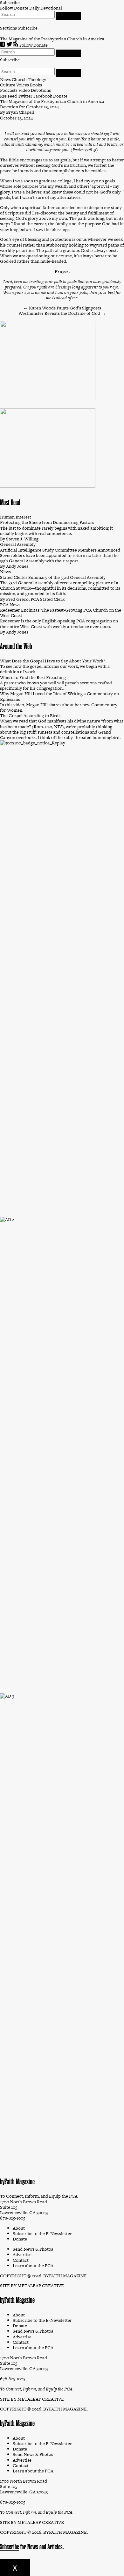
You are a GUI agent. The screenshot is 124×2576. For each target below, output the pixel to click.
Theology (37, 79)
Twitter (25, 96)
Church (19, 79)
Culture (8, 85)
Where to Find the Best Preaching (33, 677)
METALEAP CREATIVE (41, 2286)
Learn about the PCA (33, 2348)
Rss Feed (8, 96)
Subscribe (28, 28)
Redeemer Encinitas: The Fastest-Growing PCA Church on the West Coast (61, 613)
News (5, 79)
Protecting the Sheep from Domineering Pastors (47, 522)
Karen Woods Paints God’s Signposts (62, 308)
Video (24, 90)
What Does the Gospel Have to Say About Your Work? (52, 661)
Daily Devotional (46, 8)
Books (36, 85)
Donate (21, 8)
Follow (7, 8)
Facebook (43, 96)
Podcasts (9, 90)
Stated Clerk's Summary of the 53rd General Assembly (53, 577)
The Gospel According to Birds (30, 715)
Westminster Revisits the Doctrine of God (62, 313)
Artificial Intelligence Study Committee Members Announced (60, 550)
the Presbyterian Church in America (69, 39)
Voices (23, 85)
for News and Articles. (36, 2547)
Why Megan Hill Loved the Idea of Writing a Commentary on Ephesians (59, 696)
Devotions (41, 90)
